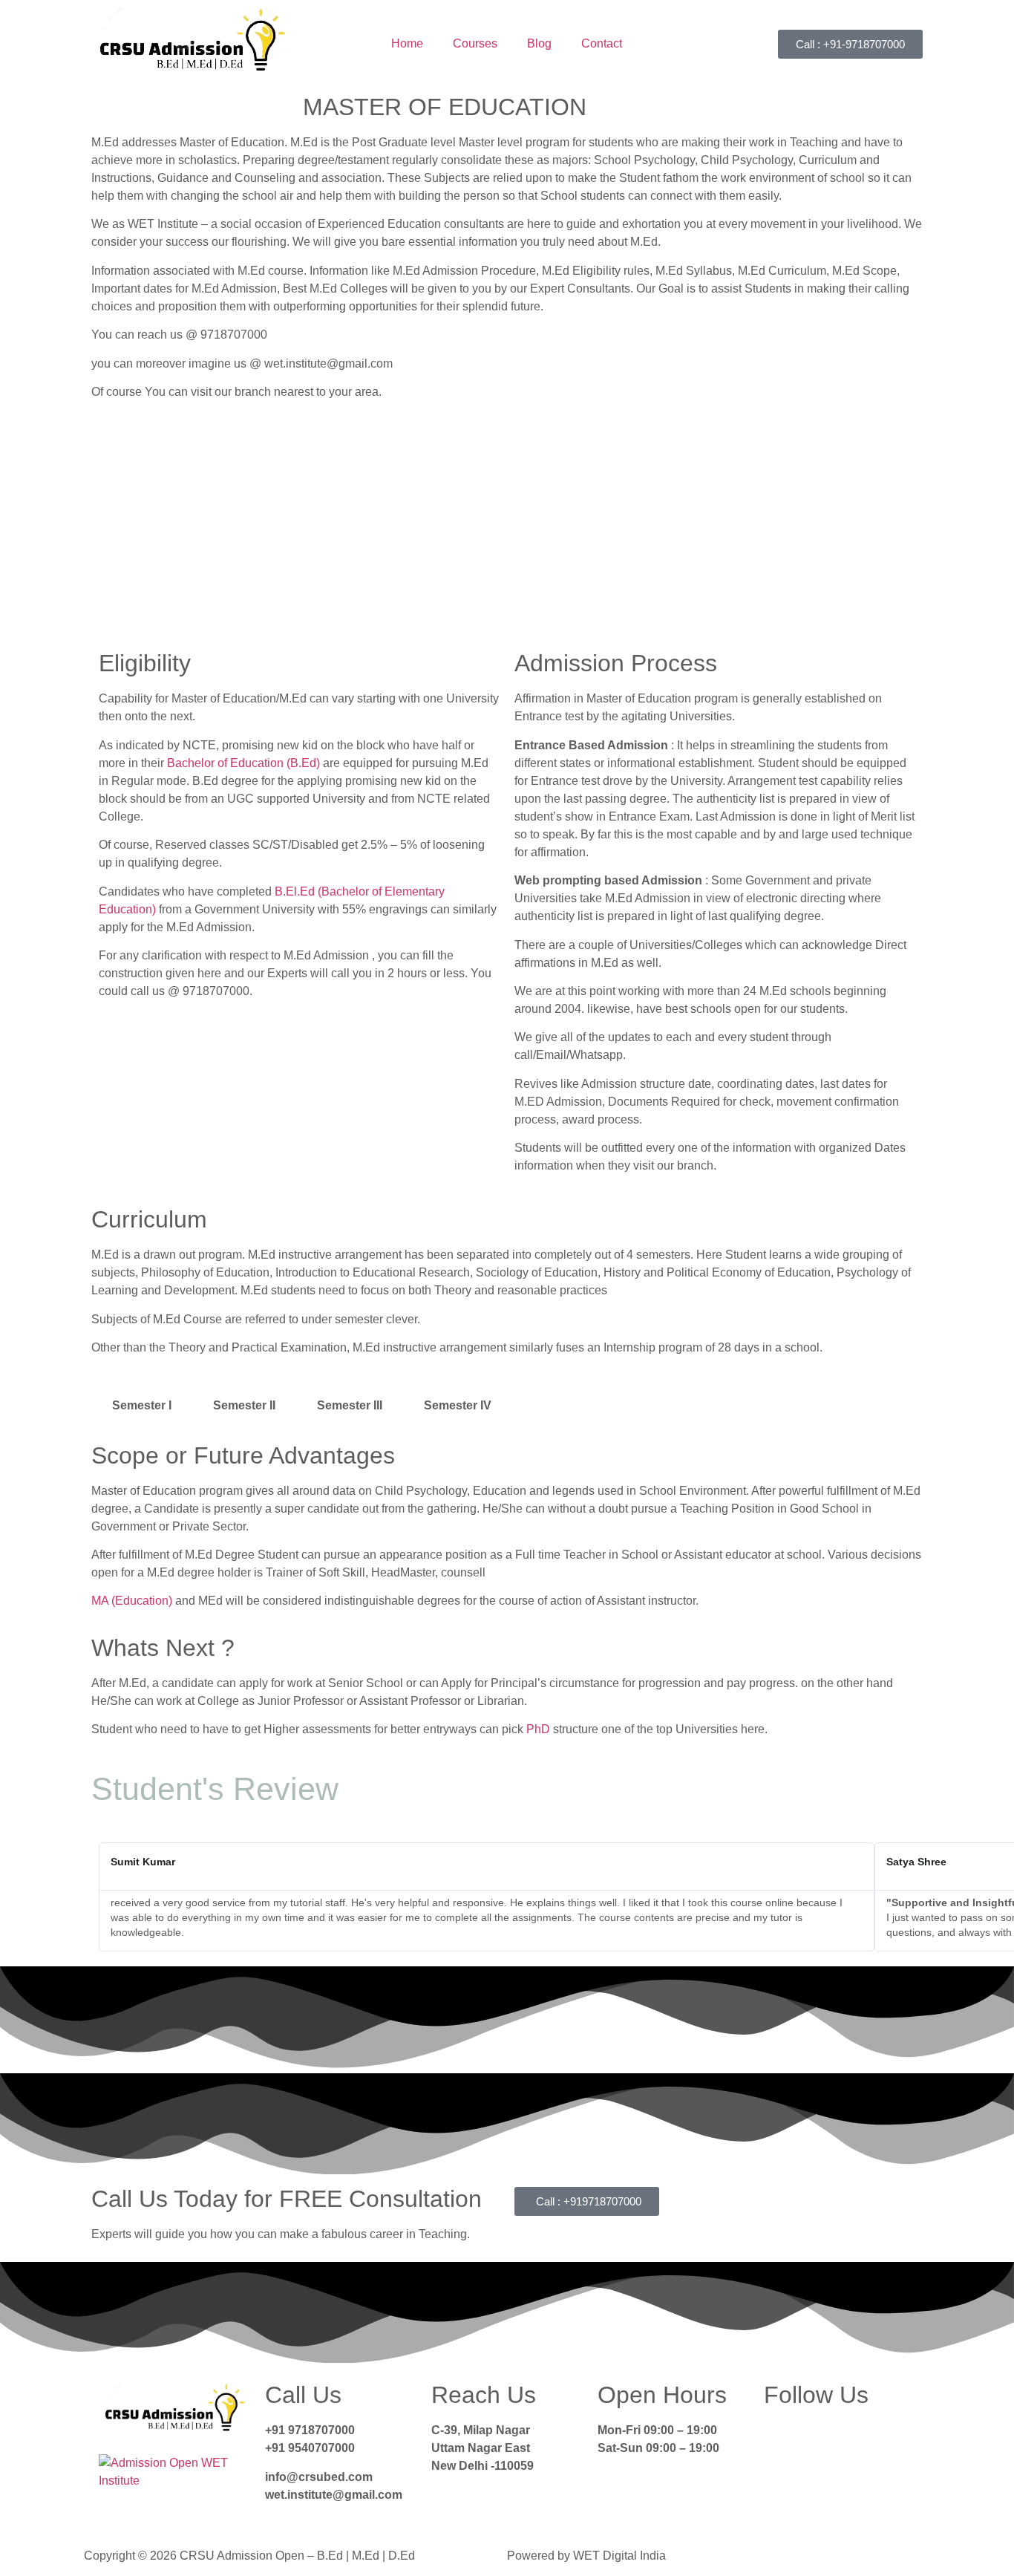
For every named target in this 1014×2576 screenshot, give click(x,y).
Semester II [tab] (244, 1405)
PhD (538, 1729)
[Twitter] (822, 2440)
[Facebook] (782, 2440)
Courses (475, 43)
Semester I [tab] (142, 1405)
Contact (602, 43)
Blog (539, 43)
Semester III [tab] (350, 1405)
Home (407, 43)
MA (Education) (132, 1601)
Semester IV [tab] (458, 1405)
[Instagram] (863, 2440)
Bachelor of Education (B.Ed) (243, 763)
